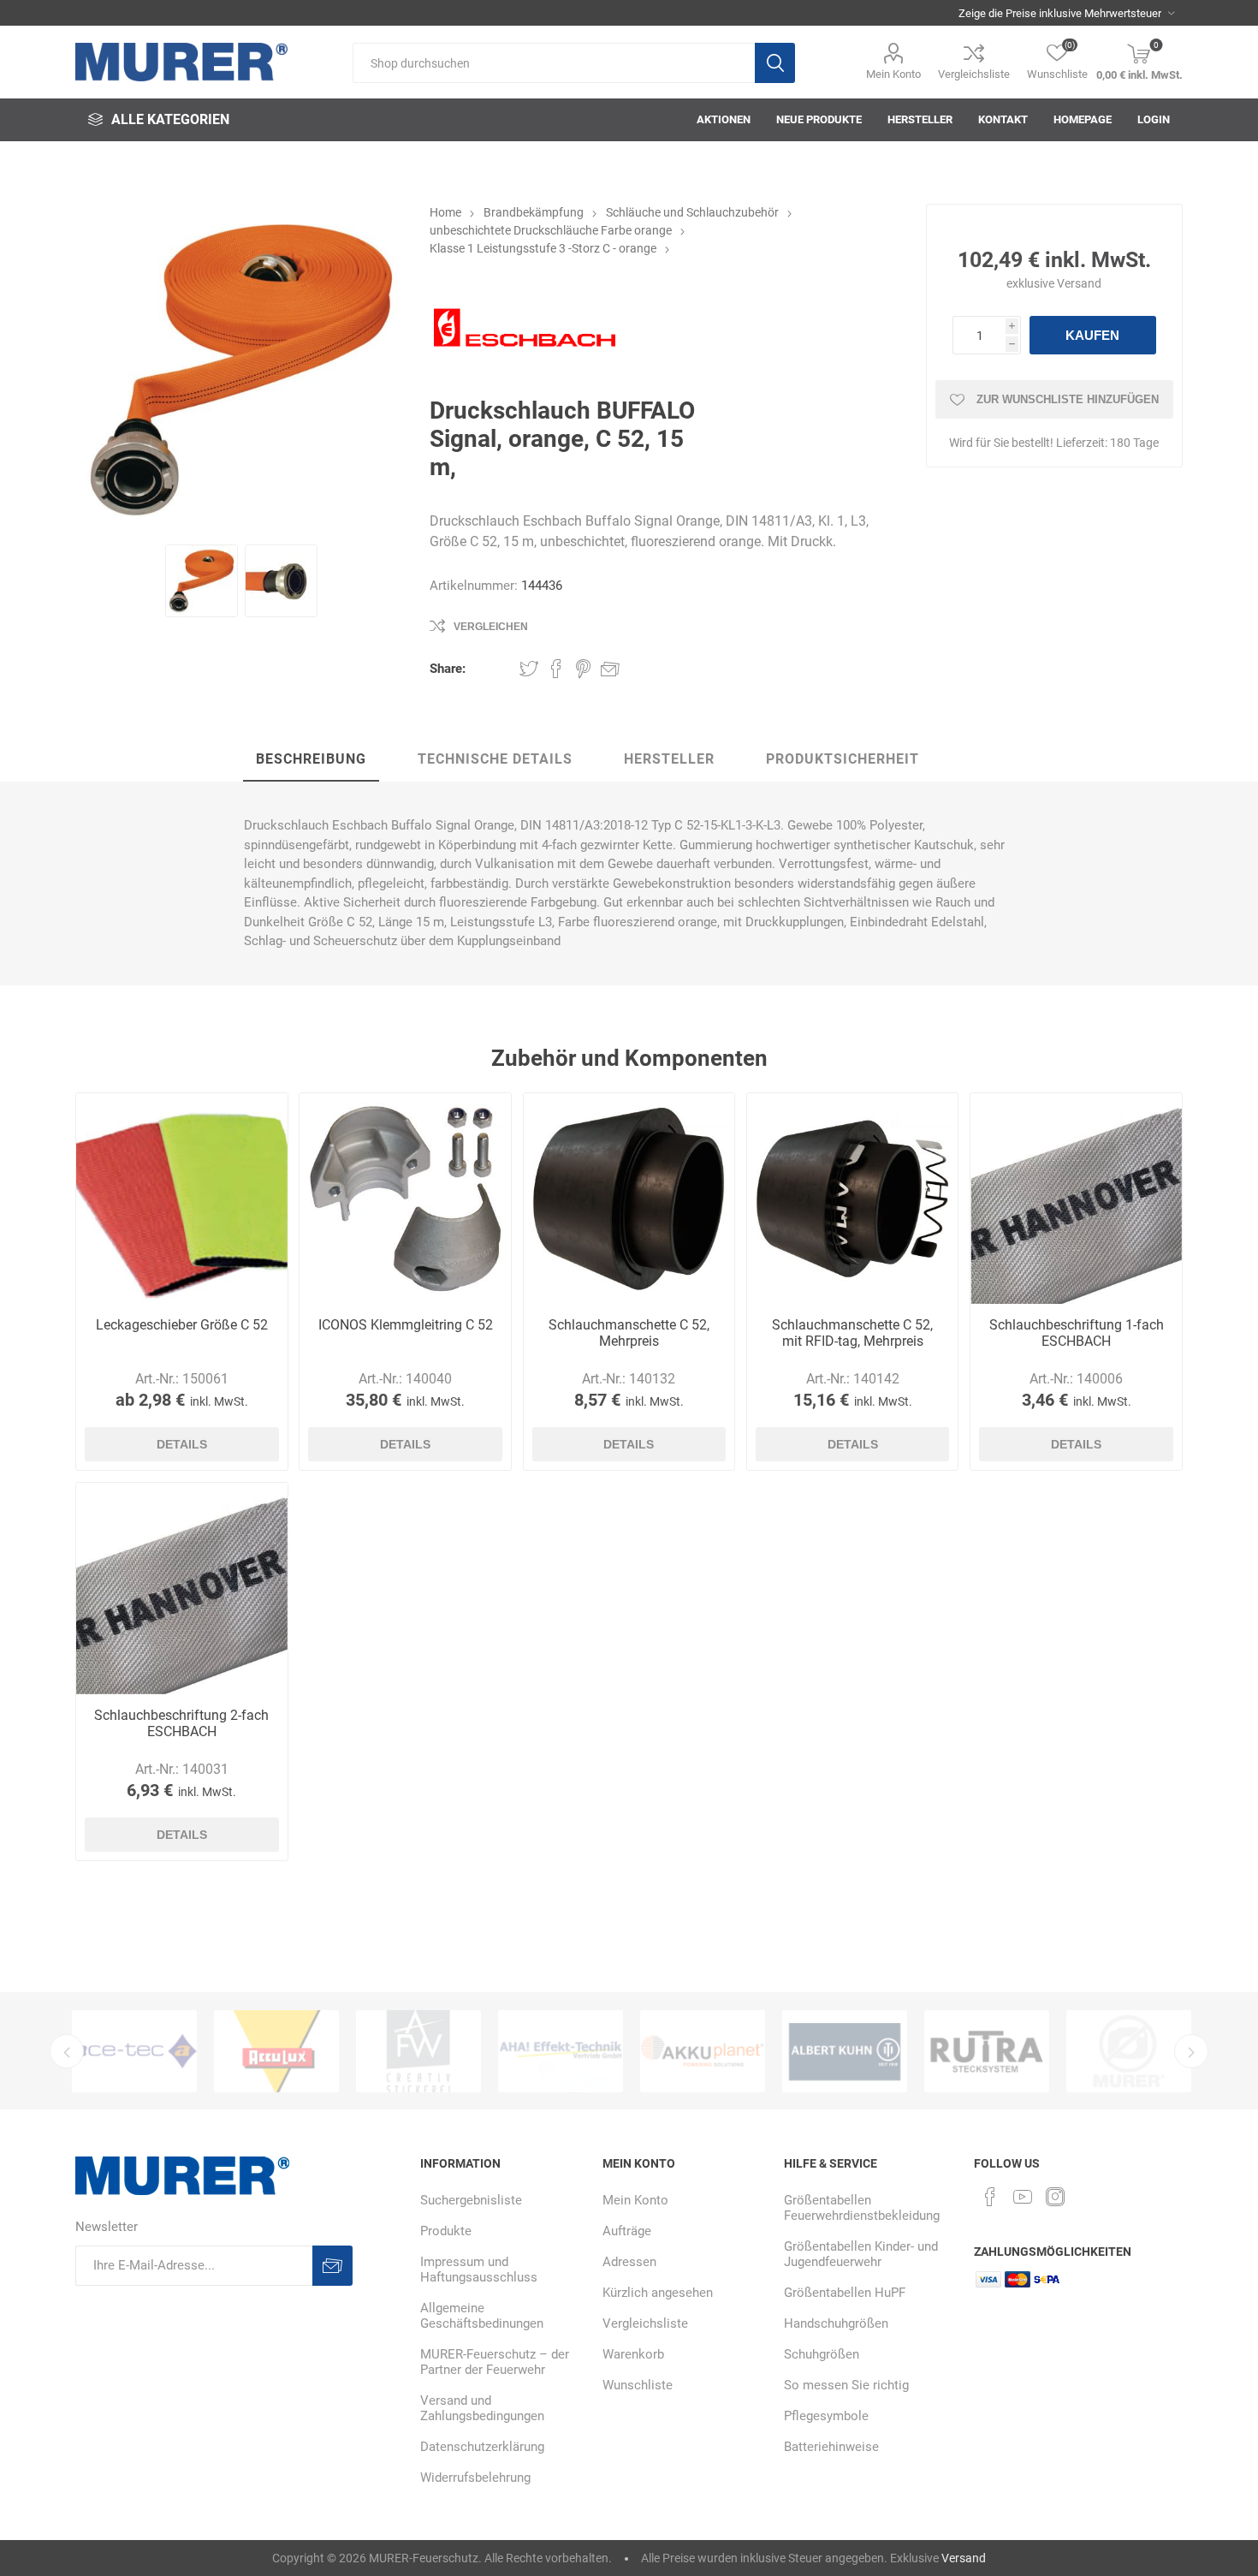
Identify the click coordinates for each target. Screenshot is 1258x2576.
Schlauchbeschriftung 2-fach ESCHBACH (181, 1723)
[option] (213, 2051)
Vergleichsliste (974, 74)
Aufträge (627, 2231)
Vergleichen (491, 627)
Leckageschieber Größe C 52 (182, 1325)
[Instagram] (1055, 2197)
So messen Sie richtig (846, 2385)
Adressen (629, 2262)
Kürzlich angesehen (658, 2293)
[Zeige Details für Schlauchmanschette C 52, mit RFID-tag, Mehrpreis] (852, 1199)
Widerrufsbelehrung (475, 2478)
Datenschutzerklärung (482, 2447)
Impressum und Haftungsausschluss (479, 2270)
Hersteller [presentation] (669, 759)
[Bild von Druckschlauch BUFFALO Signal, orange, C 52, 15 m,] (202, 581)
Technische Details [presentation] (495, 759)
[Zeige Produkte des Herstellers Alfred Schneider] (1065, 2051)
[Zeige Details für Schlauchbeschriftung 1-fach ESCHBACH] (1076, 1199)
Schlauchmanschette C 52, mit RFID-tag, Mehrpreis (852, 1333)
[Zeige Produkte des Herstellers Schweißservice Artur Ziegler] (923, 2051)
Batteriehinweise (831, 2447)
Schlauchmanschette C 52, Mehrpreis (629, 1333)
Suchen (775, 63)
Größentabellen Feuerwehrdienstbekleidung (862, 2208)
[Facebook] (990, 2197)
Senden (332, 2266)
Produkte (446, 2231)
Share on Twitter (529, 669)
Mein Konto (893, 74)
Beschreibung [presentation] (311, 759)
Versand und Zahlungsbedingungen (482, 2408)
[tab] (311, 760)
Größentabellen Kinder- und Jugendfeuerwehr (861, 2254)
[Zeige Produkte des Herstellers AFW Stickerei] (355, 2051)
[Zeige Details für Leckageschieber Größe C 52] (181, 1199)
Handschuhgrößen (836, 2323)
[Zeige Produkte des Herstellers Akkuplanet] (639, 2051)
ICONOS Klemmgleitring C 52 (406, 1325)
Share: (448, 669)
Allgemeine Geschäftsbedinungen (482, 2316)
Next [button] (1191, 2051)
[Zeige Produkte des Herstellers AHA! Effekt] (497, 2051)
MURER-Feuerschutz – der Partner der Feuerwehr (495, 2362)
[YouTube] (1023, 2197)
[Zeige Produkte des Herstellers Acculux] (213, 2051)
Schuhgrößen (822, 2354)
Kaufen (1092, 335)
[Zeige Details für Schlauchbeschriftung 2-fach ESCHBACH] (181, 1588)
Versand (1079, 283)
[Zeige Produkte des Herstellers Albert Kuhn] (781, 2051)
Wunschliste (638, 2385)
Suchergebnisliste (471, 2200)
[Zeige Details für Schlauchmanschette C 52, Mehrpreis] (629, 1199)
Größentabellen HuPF (845, 2293)
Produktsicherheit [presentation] (843, 759)
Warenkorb (633, 2354)
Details (182, 1444)
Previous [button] (67, 2051)
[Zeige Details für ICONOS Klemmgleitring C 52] (405, 1199)
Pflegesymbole (826, 2416)
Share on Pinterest (583, 669)
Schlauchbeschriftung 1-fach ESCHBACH (1077, 1333)
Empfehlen (610, 669)
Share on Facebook (556, 669)
